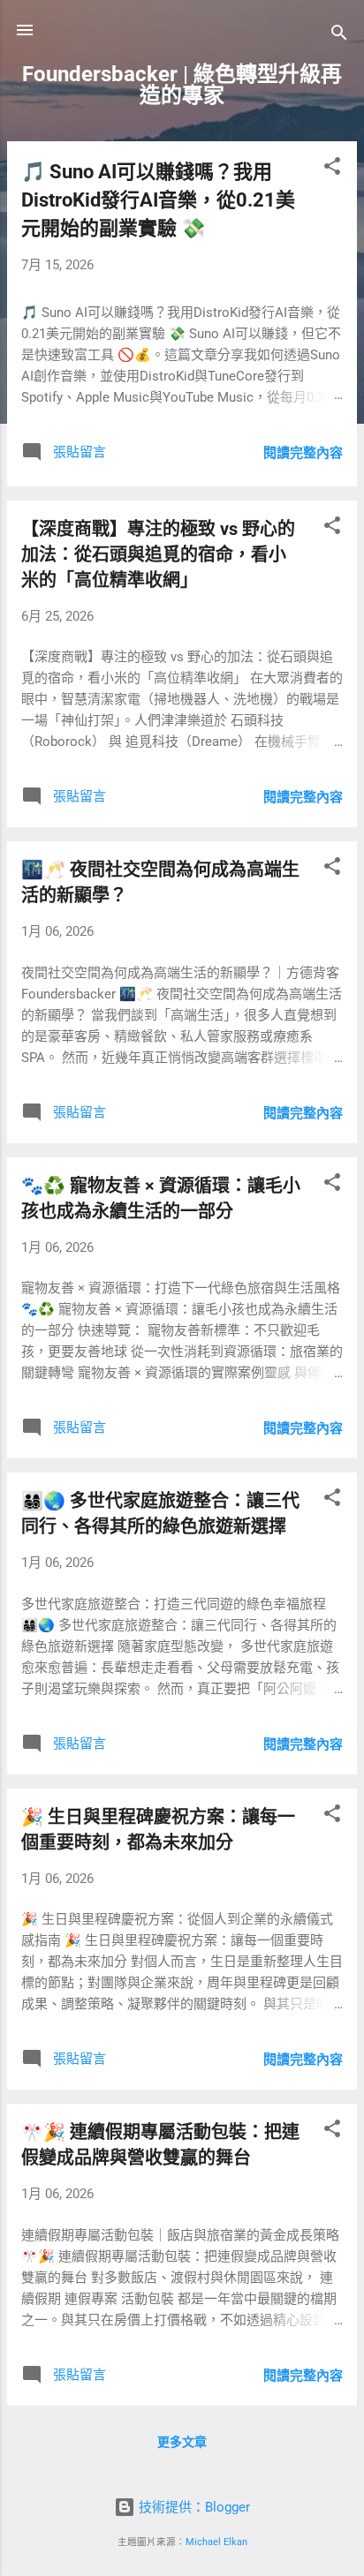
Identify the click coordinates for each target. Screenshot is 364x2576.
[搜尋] (339, 36)
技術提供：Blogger (193, 2507)
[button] (332, 169)
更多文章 (182, 2442)
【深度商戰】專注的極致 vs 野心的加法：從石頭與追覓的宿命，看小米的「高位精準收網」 (158, 554)
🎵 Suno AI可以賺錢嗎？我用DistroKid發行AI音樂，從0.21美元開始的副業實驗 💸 (158, 200)
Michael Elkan (216, 2542)
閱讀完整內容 (303, 453)
